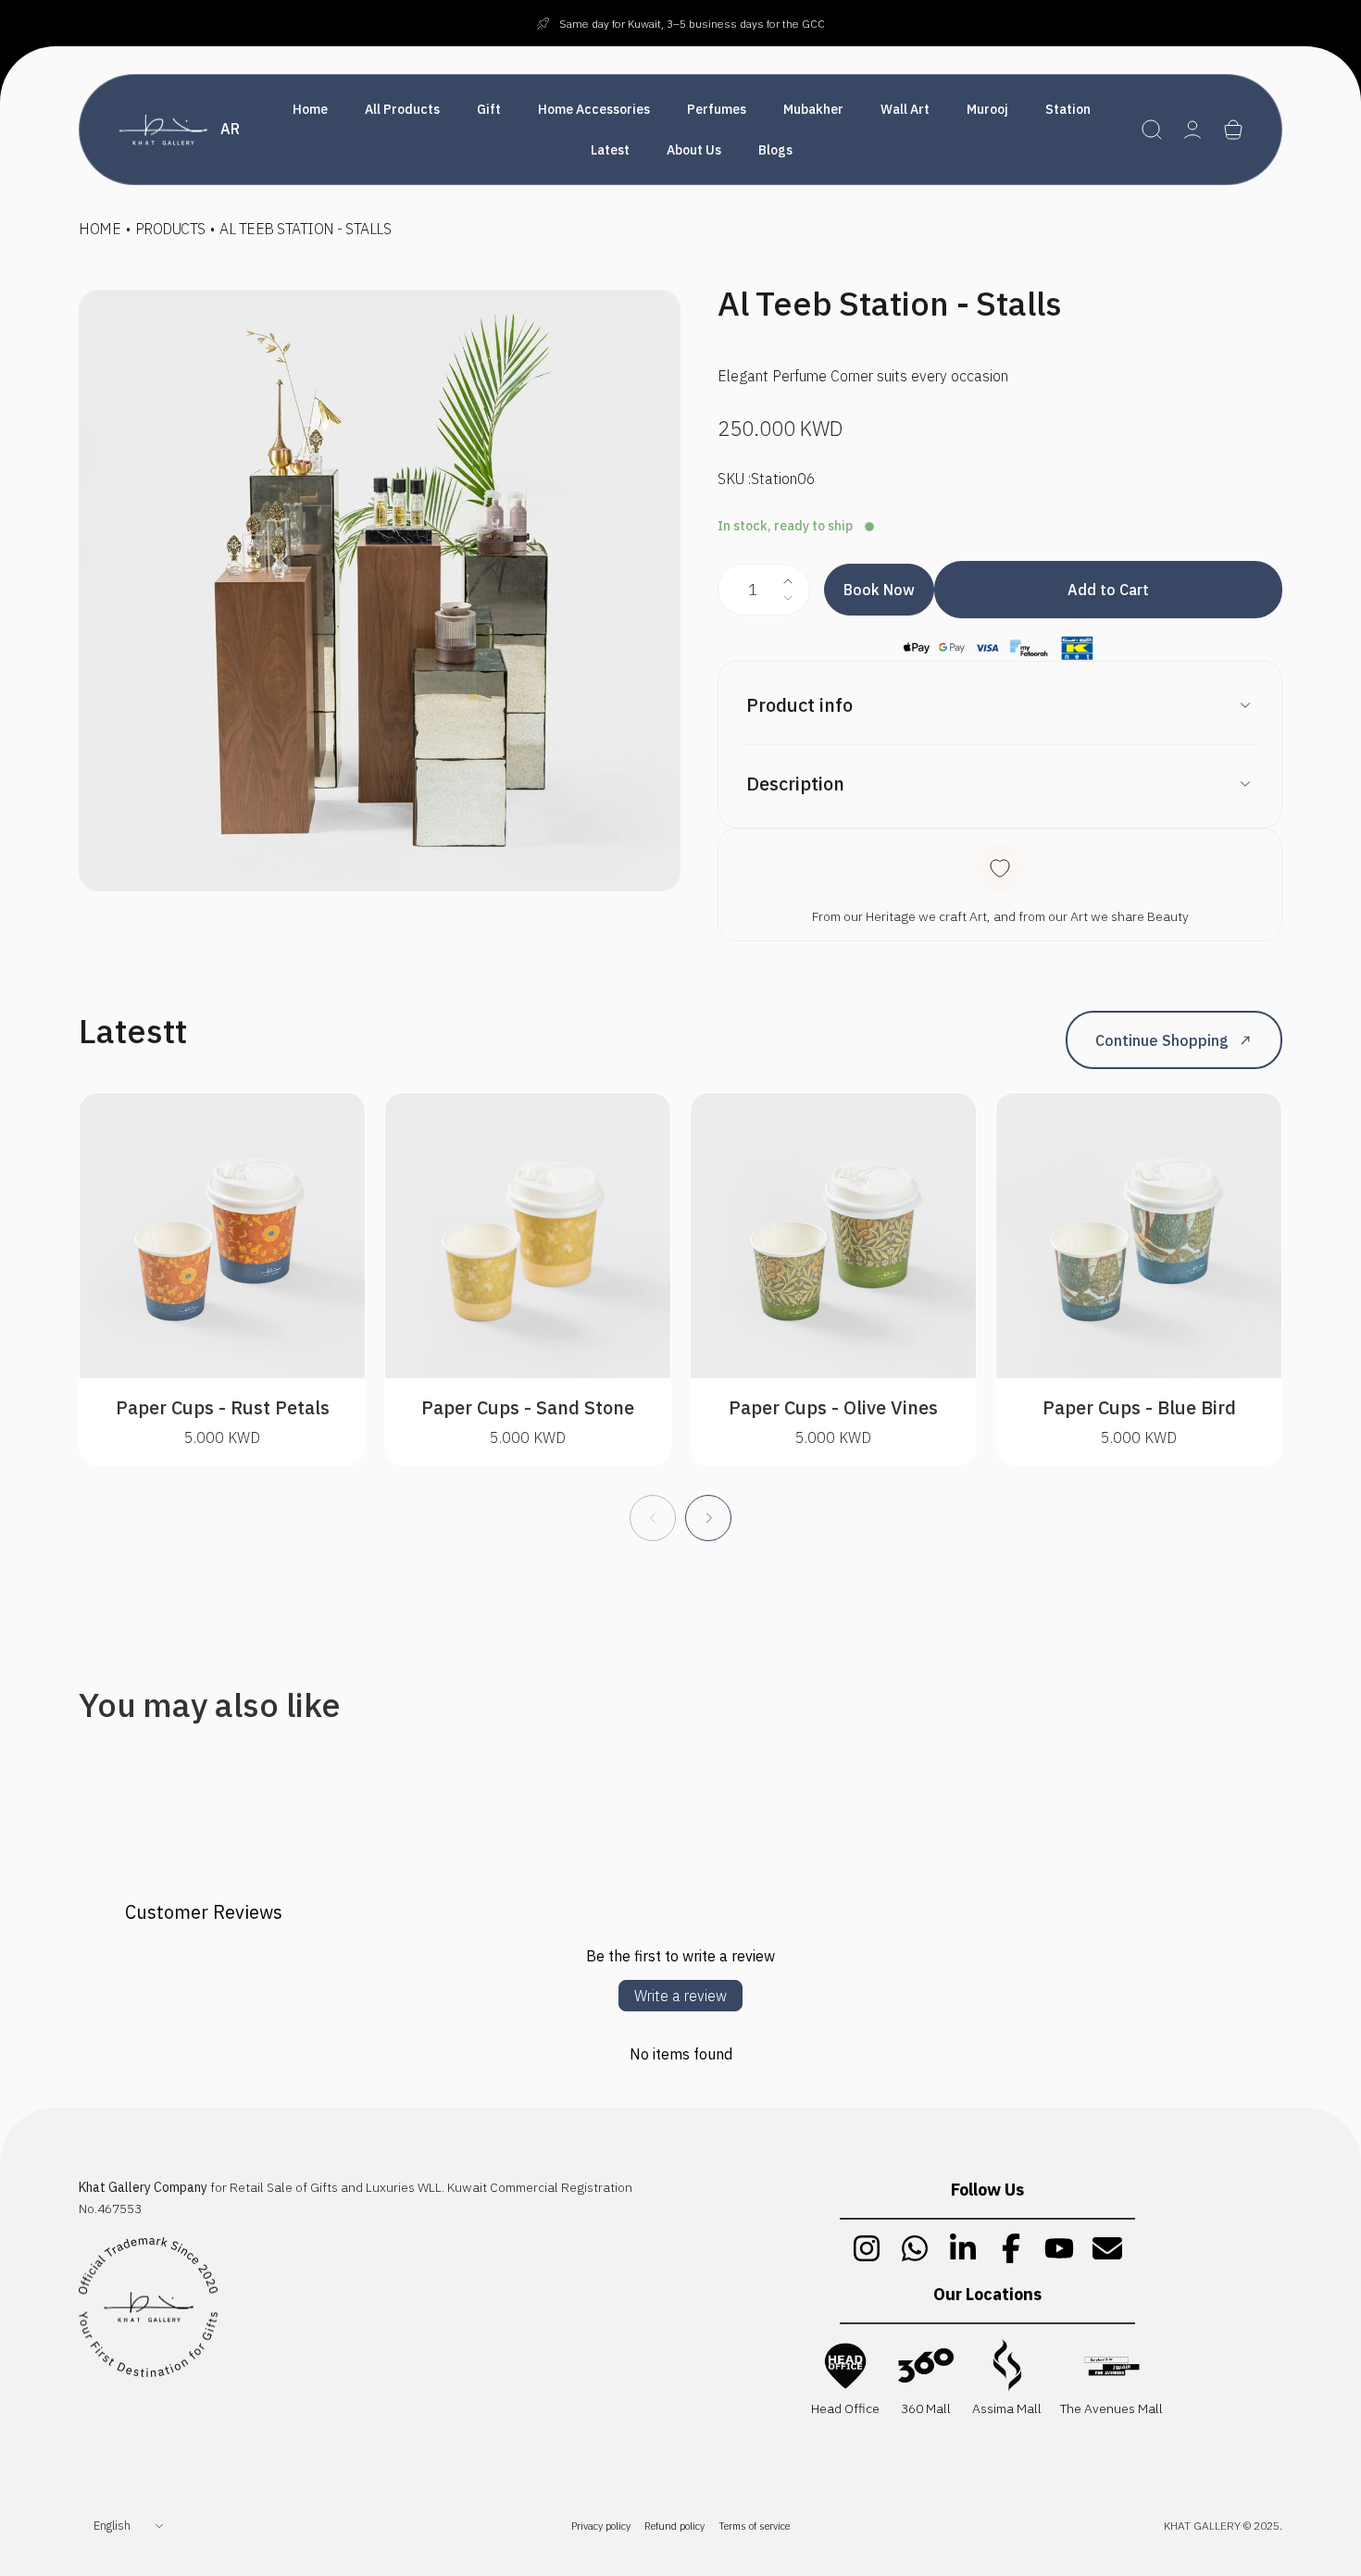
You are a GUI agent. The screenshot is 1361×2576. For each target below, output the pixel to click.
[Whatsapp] (915, 2248)
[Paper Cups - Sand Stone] (528, 1236)
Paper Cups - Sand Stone (528, 1407)
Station (1068, 109)
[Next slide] (708, 1518)
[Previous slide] (653, 1518)
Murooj (987, 109)
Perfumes (717, 109)
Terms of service (754, 2526)
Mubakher (813, 109)
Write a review (680, 1996)
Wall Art (905, 109)
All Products (402, 109)
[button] (1152, 130)
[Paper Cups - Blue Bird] (1139, 1236)
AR (230, 129)
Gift (489, 109)
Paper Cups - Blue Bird (1139, 1407)
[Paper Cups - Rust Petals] (222, 1236)
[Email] (1107, 2248)
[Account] (1192, 130)
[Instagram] (867, 2248)
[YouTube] (1059, 2248)
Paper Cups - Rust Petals (223, 1407)
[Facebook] (1011, 2248)
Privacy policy (601, 2526)
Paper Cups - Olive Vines (833, 1407)
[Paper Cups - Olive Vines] (833, 1236)
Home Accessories (594, 109)
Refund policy (674, 2526)
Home (310, 109)
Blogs (775, 150)
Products (170, 229)
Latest (610, 150)
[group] (380, 591)
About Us (694, 150)
